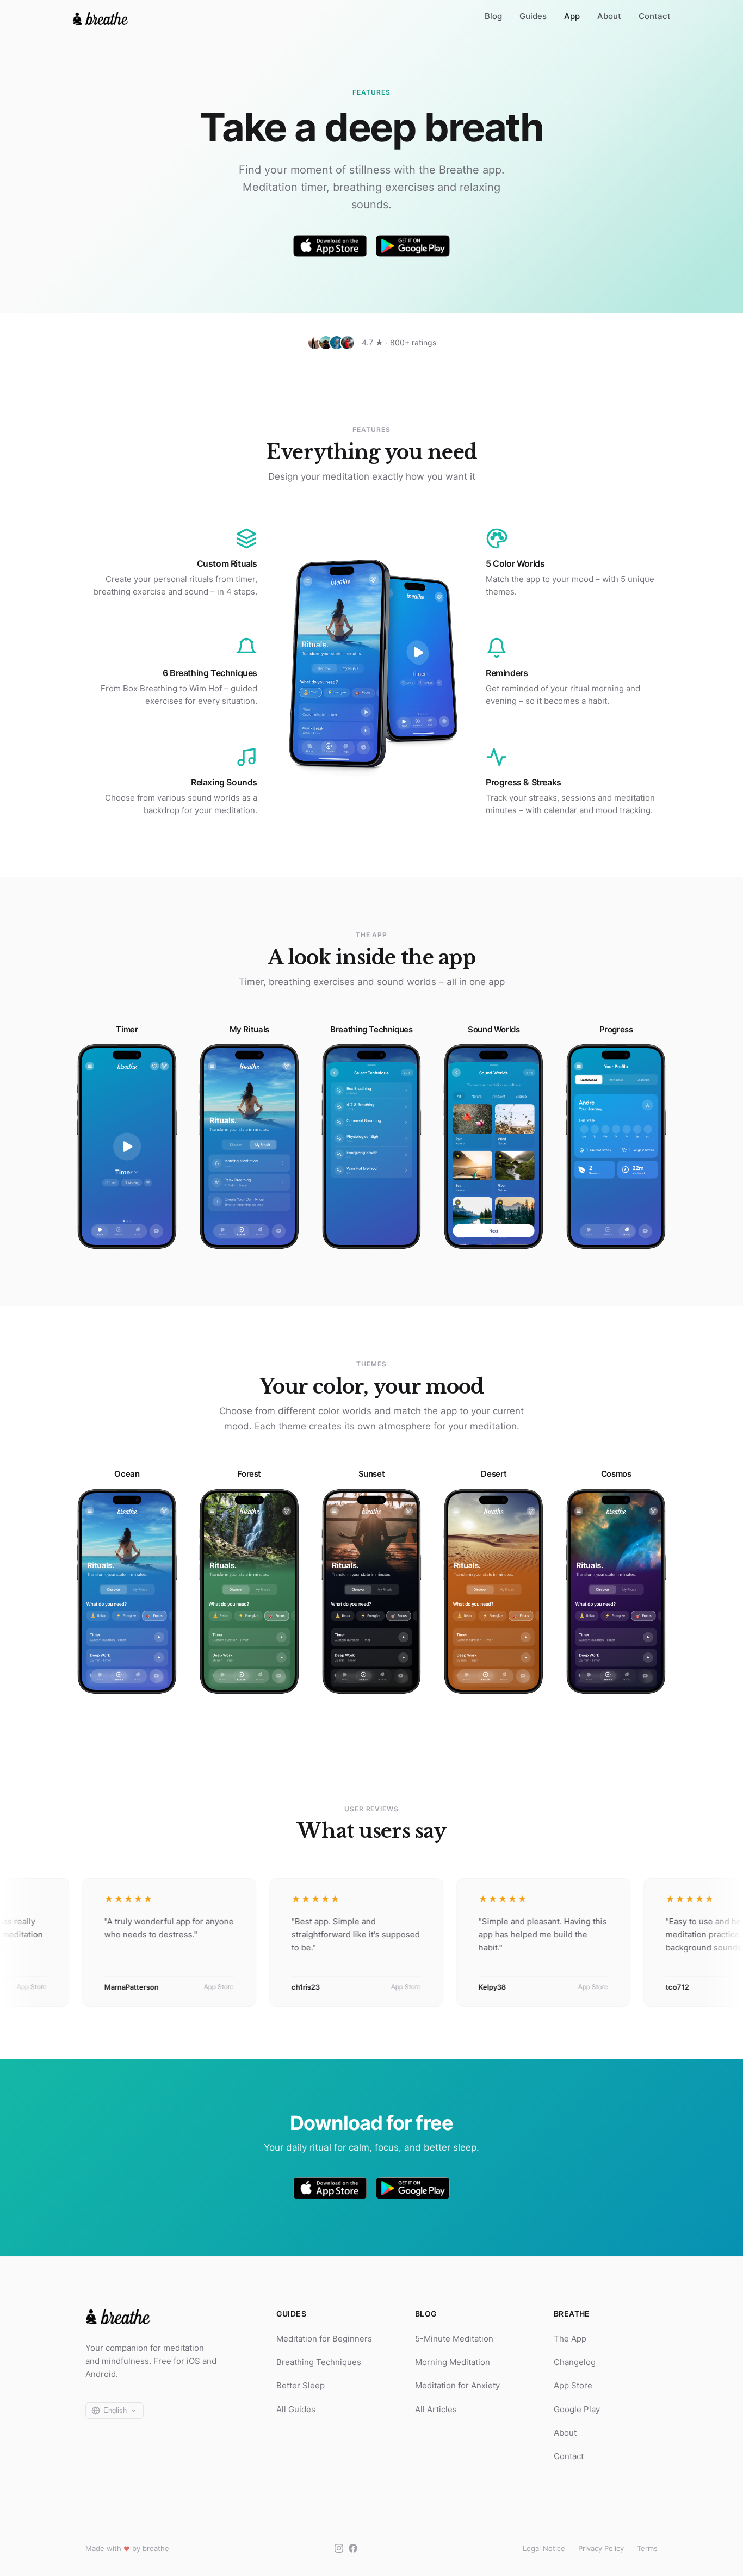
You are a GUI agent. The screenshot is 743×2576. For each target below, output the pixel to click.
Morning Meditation (453, 2362)
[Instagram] (339, 2548)
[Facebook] (353, 2548)
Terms (647, 2548)
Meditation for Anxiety (457, 2385)
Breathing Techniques (319, 2362)
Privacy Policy (601, 2548)
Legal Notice (544, 2548)
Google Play (577, 2409)
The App (570, 2339)
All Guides (296, 2409)
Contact (655, 16)
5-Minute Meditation (454, 2339)
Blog (493, 16)
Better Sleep (301, 2385)
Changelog (575, 2362)
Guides (533, 16)
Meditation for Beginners (324, 2339)
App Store (573, 2385)
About (609, 16)
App (572, 16)
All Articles (436, 2409)
